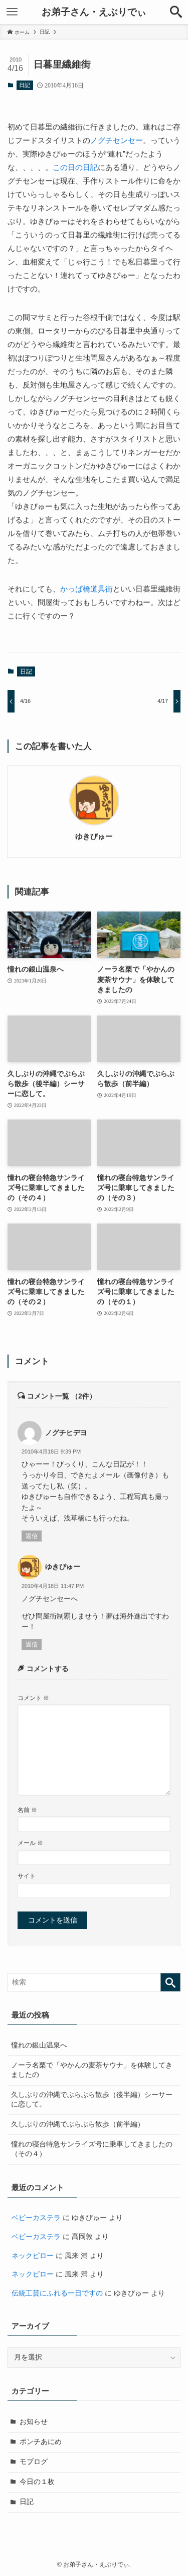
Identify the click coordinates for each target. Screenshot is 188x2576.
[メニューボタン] (12, 12)
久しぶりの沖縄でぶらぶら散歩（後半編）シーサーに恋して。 (92, 2099)
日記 (25, 85)
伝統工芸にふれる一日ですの (57, 2293)
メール (30, 1843)
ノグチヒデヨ (66, 1433)
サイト (27, 1876)
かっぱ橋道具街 (86, 589)
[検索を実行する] (170, 1982)
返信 (32, 1536)
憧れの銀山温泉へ (39, 2045)
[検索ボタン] (176, 12)
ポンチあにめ (41, 2442)
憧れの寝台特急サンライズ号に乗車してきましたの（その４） (92, 2149)
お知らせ (34, 2422)
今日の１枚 (37, 2482)
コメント (33, 1698)
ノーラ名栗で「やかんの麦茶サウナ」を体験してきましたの (92, 2070)
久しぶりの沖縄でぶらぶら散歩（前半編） (78, 2124)
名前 (27, 1810)
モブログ (34, 2462)
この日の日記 (75, 167)
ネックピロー (33, 2256)
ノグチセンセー (117, 140)
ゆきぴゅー (94, 836)
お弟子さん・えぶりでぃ (94, 12)
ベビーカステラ (36, 2218)
